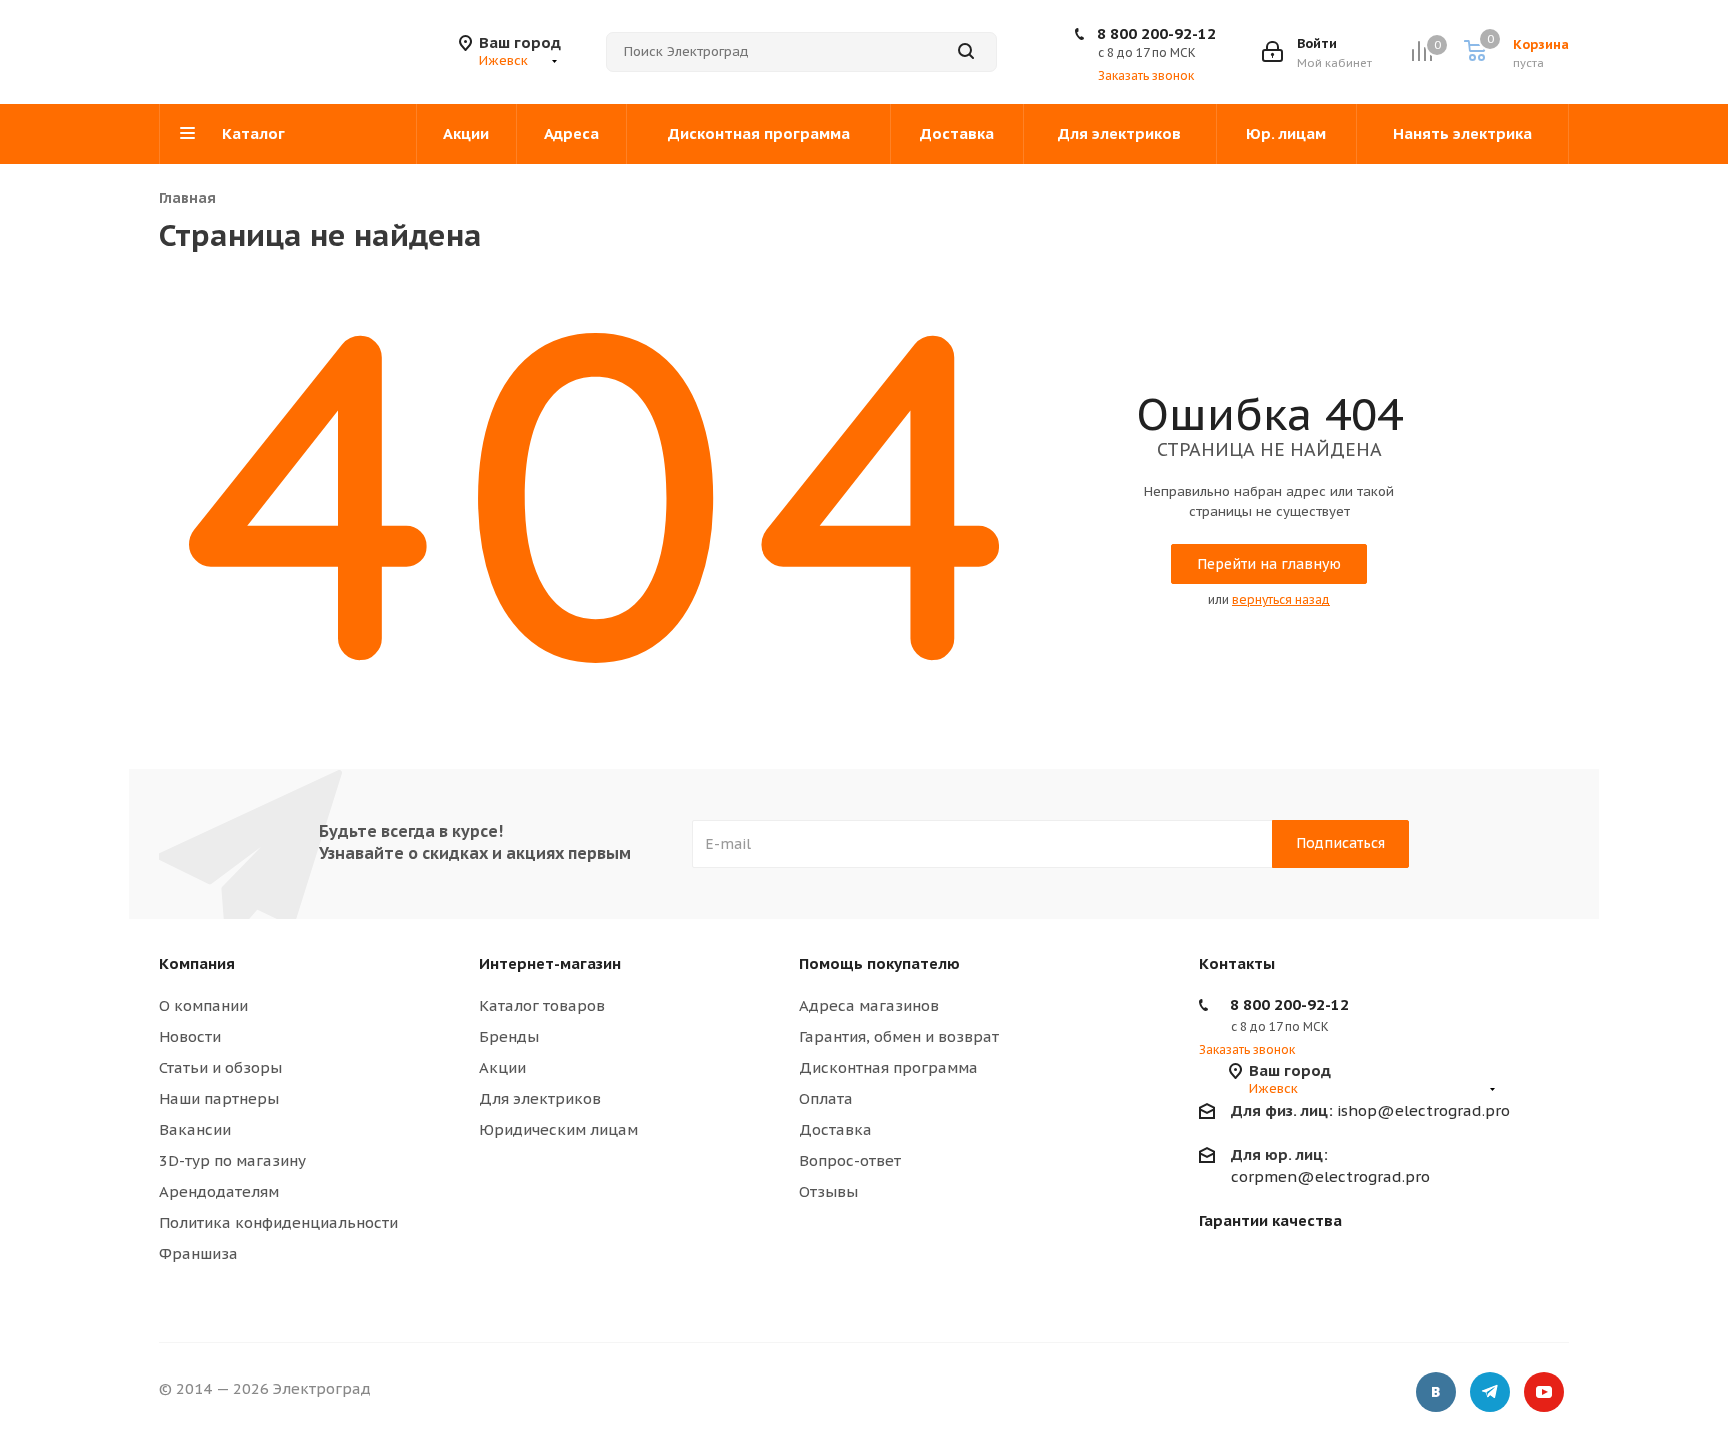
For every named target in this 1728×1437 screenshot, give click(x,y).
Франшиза (198, 1253)
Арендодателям (219, 1191)
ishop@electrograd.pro (1370, 1110)
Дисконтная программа (888, 1067)
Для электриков (540, 1098)
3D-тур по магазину (232, 1160)
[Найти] (966, 52)
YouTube (1544, 1392)
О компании (203, 1005)
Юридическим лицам (558, 1129)
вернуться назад (1281, 599)
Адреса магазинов (869, 1005)
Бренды (509, 1036)
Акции (502, 1067)
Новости (190, 1036)
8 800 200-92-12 (1156, 33)
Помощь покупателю (879, 963)
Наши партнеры (219, 1098)
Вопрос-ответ (850, 1160)
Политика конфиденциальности (278, 1222)
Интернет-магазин (550, 963)
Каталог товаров (542, 1005)
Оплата (826, 1098)
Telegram (1490, 1392)
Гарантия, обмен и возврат (899, 1036)
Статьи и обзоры (220, 1067)
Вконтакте (1436, 1392)
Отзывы (828, 1191)
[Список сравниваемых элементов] (1421, 51)
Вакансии (195, 1129)
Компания (197, 963)
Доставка (835, 1129)
